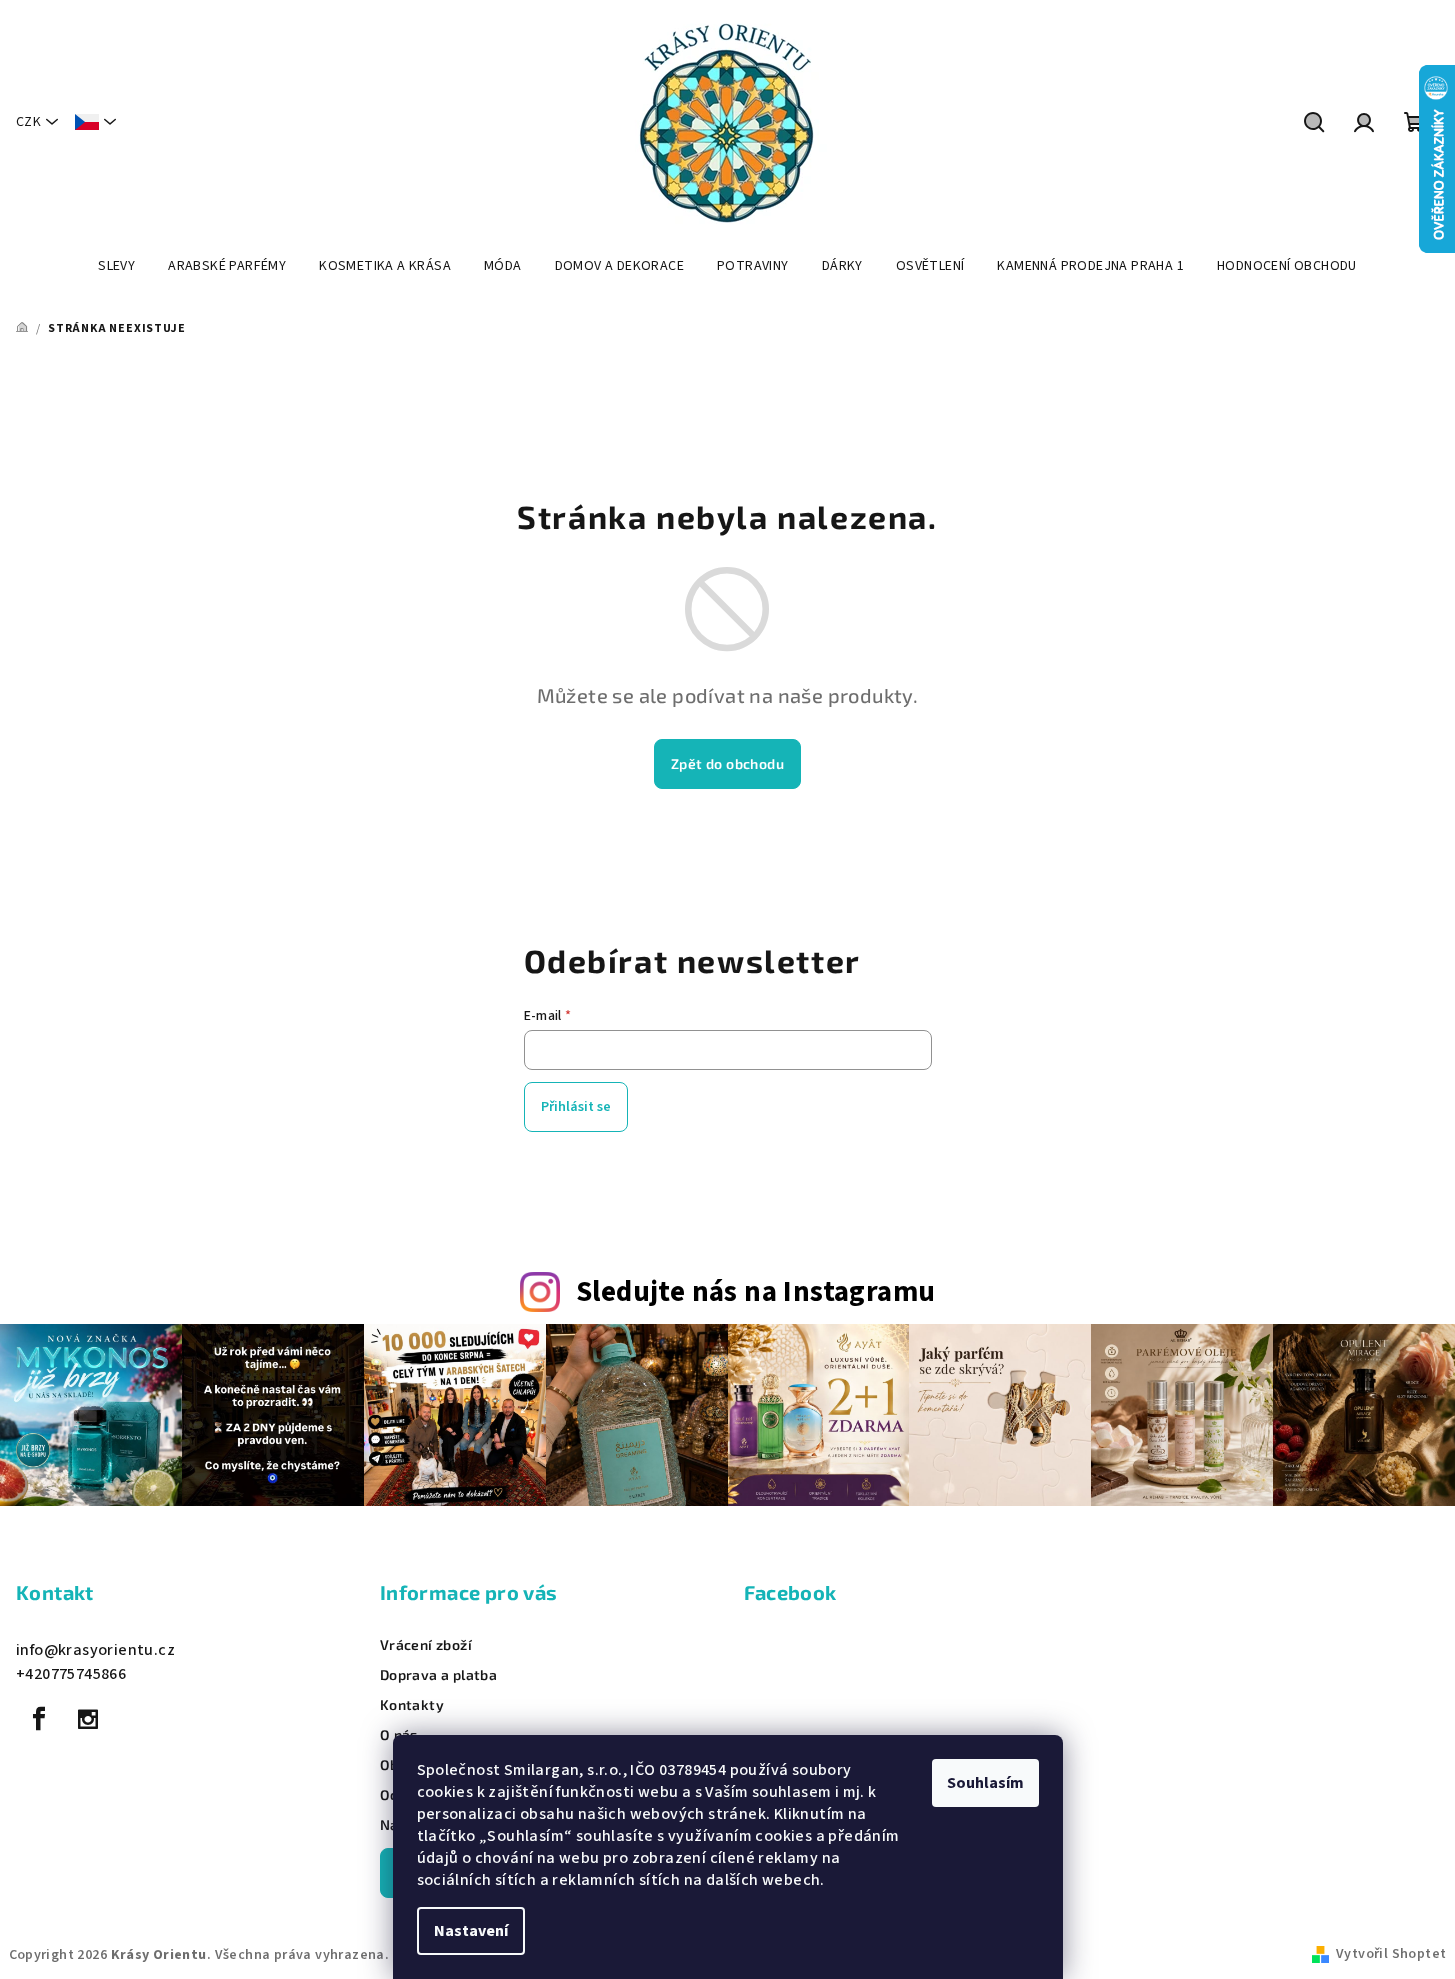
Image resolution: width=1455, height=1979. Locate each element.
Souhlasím (985, 1783)
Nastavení (471, 1931)
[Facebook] (39, 1719)
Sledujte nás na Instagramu (755, 1292)
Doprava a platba (438, 1675)
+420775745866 (71, 1674)
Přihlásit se (576, 1107)
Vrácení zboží (426, 1645)
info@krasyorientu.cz (95, 1650)
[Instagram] (88, 1719)
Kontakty (412, 1705)
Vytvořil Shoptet (1391, 1954)
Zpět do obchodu (727, 763)
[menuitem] (116, 266)
